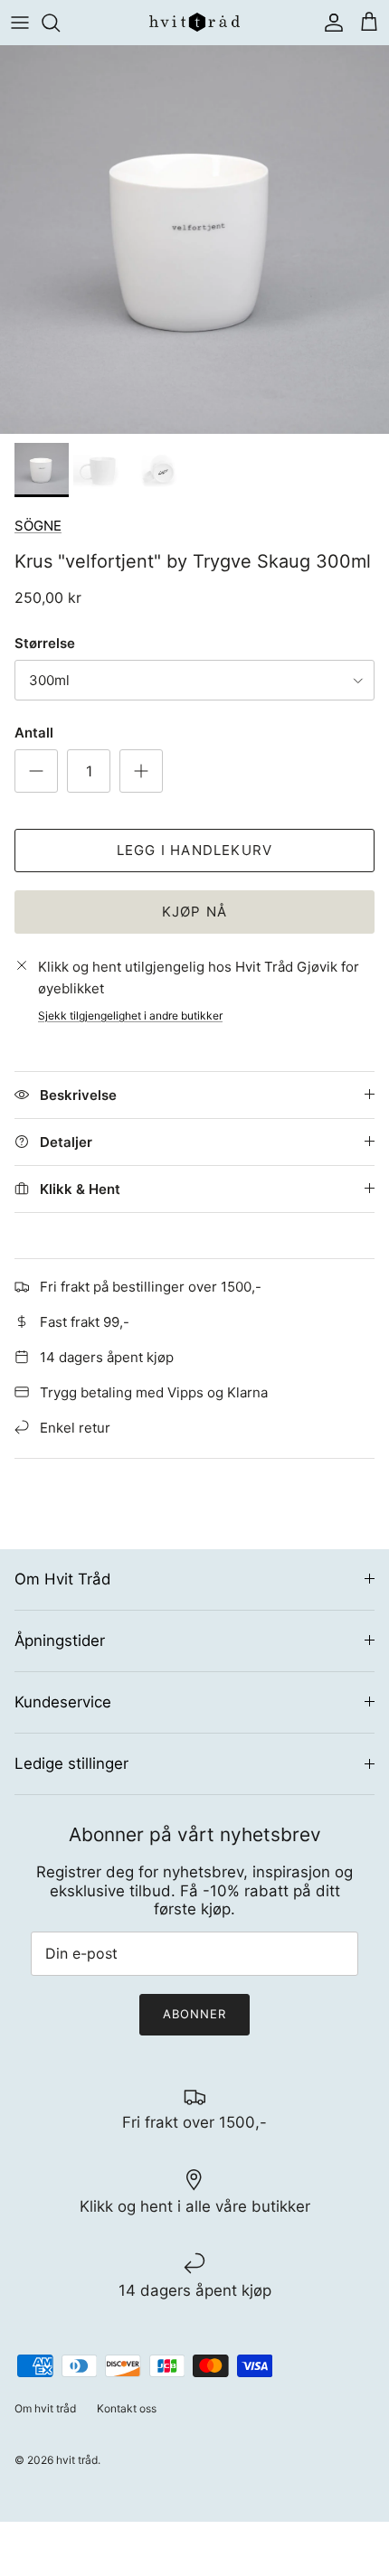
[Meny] (20, 23)
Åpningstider (60, 1641)
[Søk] (60, 23)
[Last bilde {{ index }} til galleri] (194, 240)
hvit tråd (77, 2460)
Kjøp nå (194, 912)
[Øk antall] (141, 771)
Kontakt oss (127, 2408)
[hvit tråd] (194, 22)
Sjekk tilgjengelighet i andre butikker (130, 1015)
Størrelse (45, 643)
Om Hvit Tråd (62, 1579)
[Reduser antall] (36, 771)
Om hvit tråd (45, 2408)
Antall (34, 733)
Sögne (38, 526)
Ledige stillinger (71, 1763)
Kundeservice (63, 1702)
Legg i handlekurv (194, 850)
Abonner (194, 2014)
